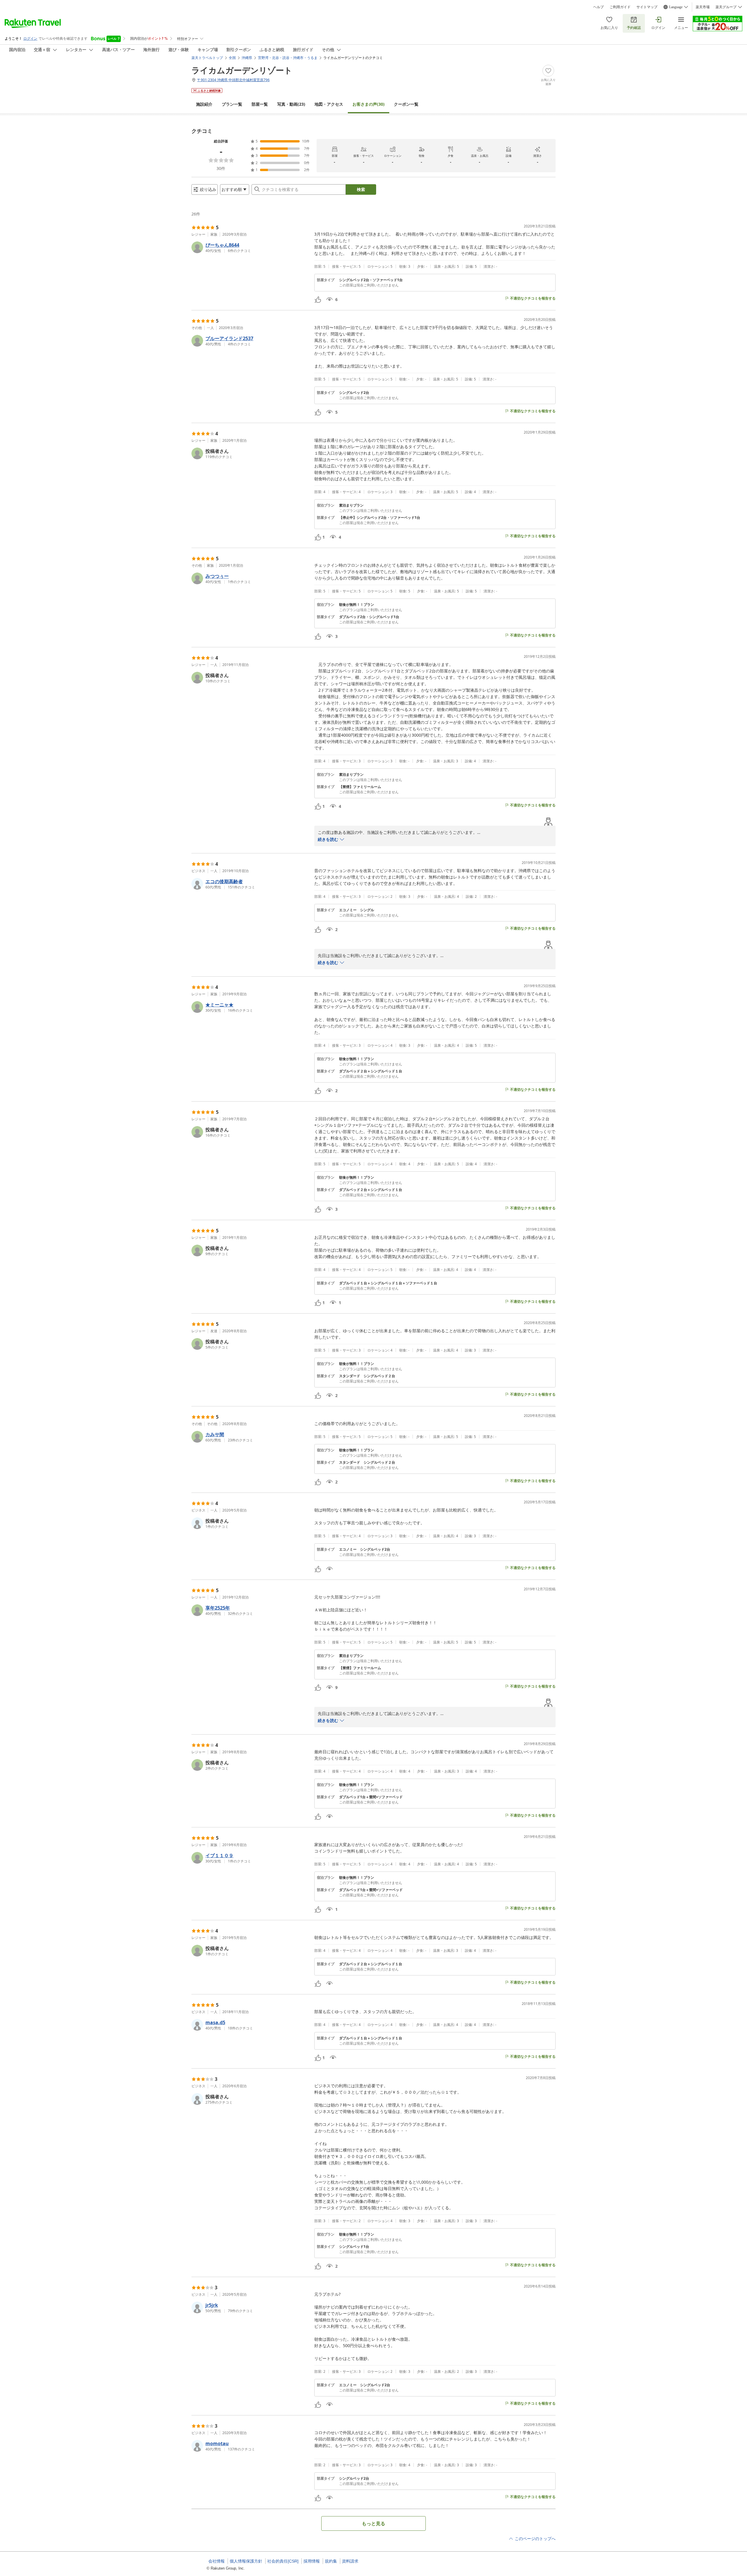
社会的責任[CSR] (283, 2561)
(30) (369, 104)
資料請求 (350, 2561)
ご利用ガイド (620, 7)
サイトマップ (647, 7)
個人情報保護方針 (246, 2561)
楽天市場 (703, 7)
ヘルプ (598, 7)
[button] (251, 247)
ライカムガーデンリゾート (242, 70)
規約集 (331, 2561)
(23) (291, 104)
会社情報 (217, 2561)
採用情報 (312, 2561)
